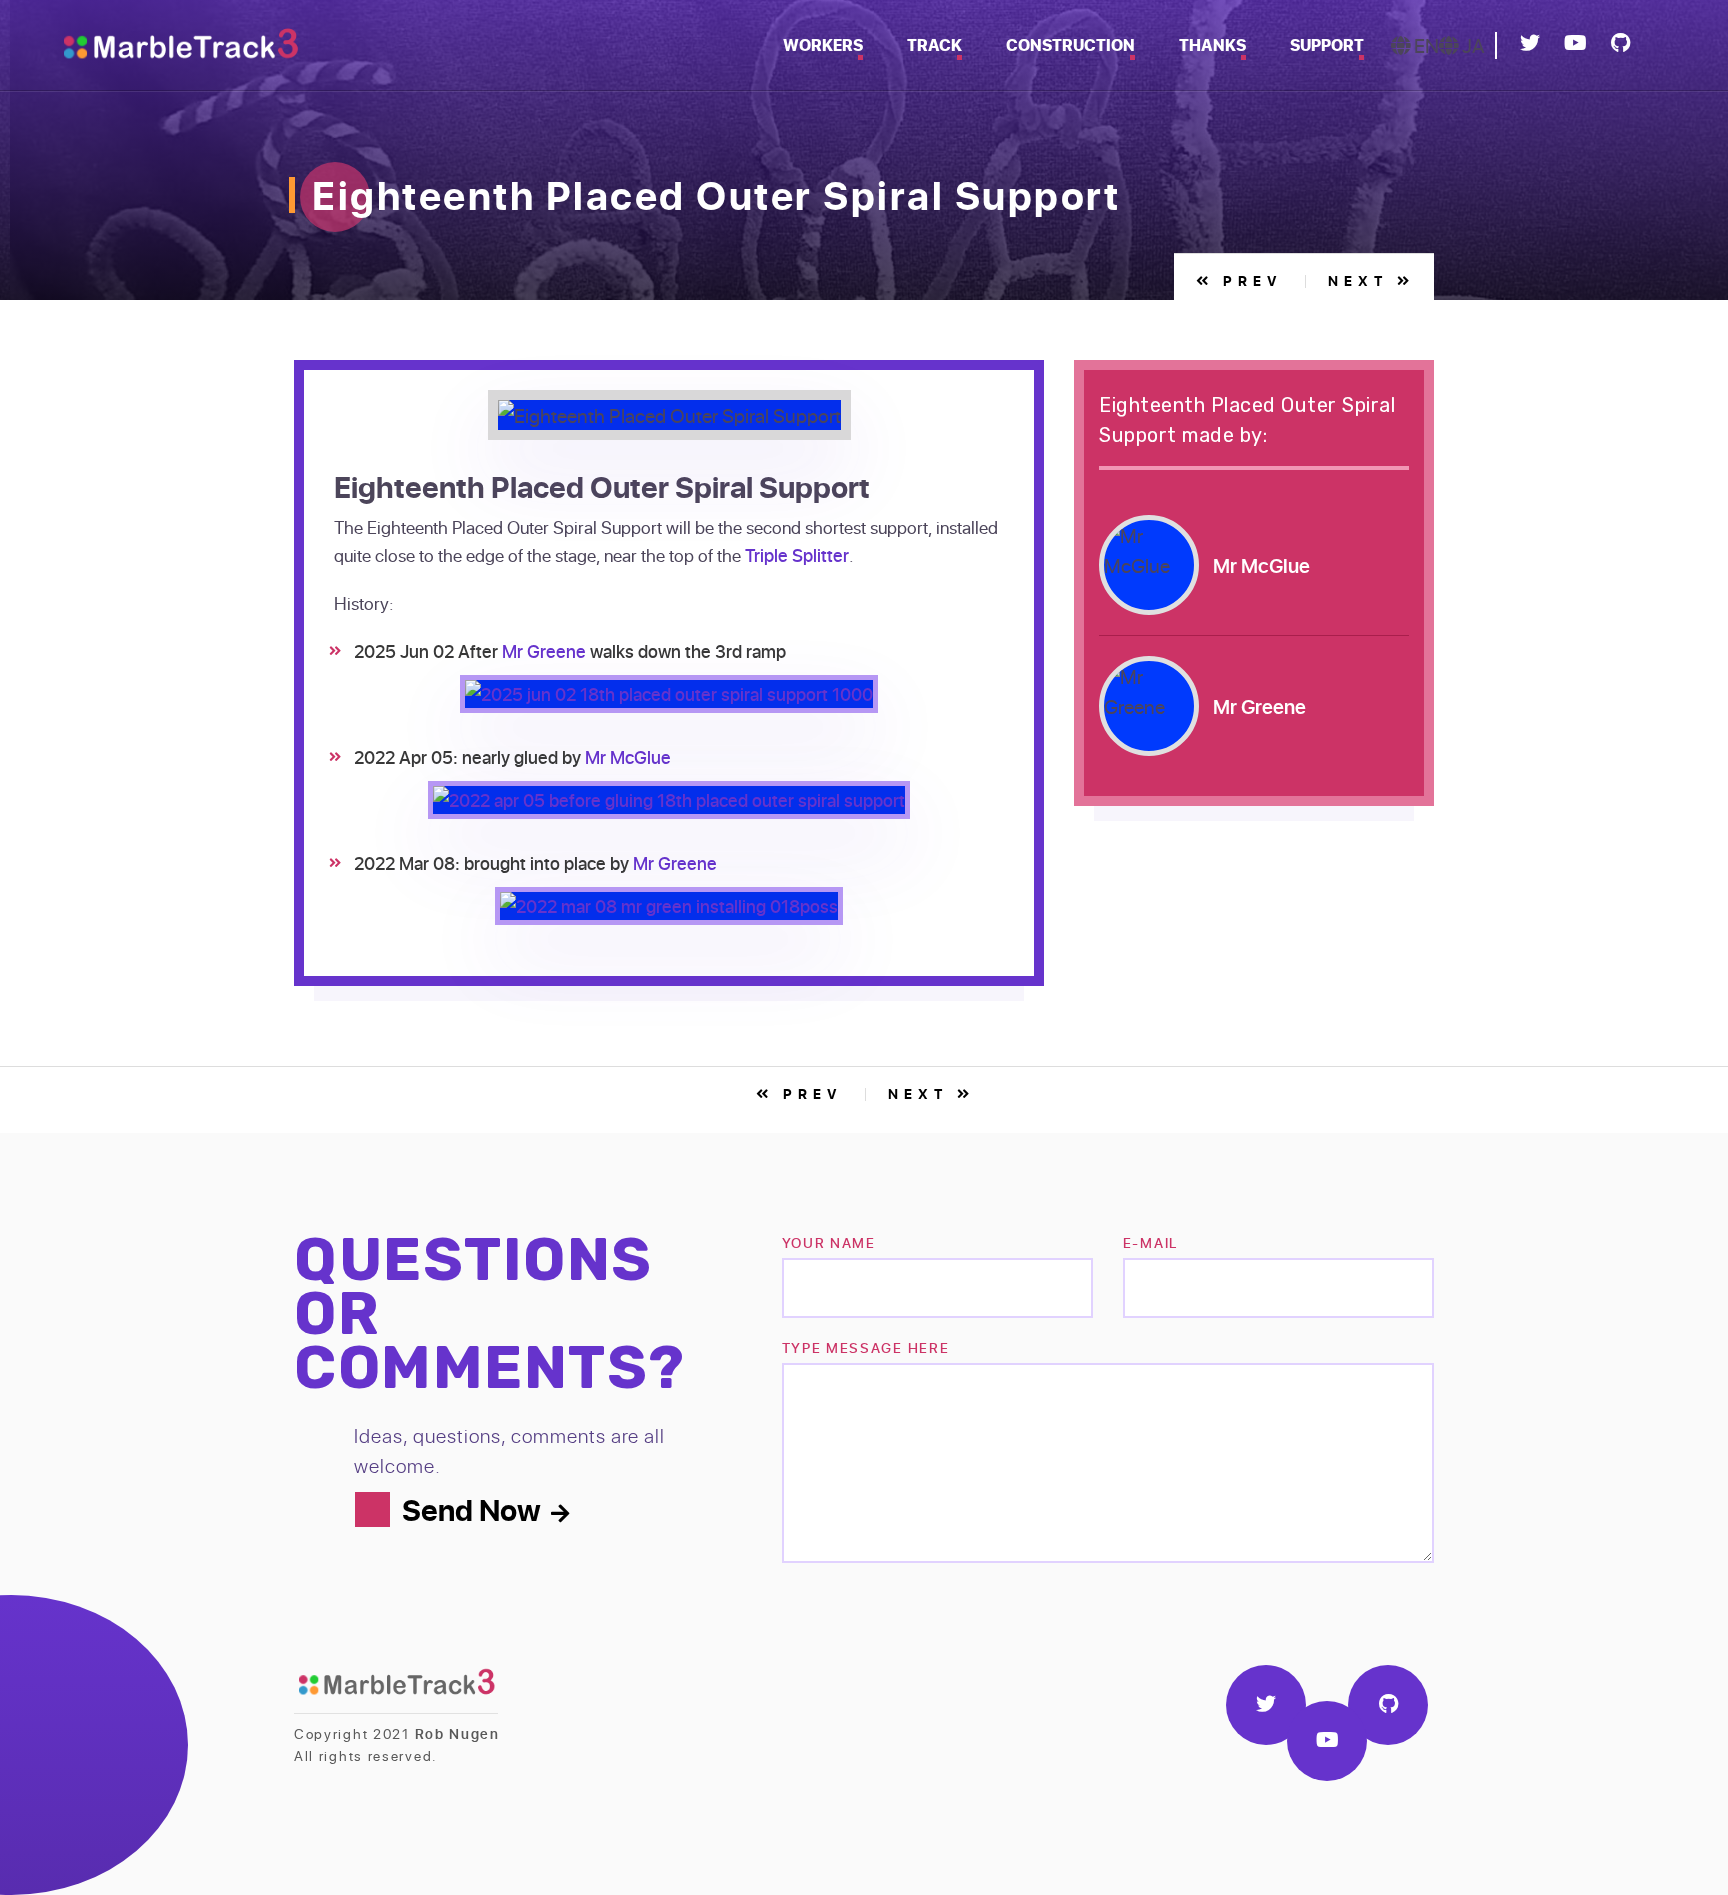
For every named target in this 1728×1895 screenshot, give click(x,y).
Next (1362, 280)
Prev (1248, 280)
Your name (829, 1242)
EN (1424, 45)
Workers (823, 45)
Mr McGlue (628, 757)
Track (934, 45)
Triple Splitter (797, 555)
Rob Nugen (457, 1733)
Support (1327, 45)
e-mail (1150, 1242)
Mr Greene (544, 651)
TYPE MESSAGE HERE (866, 1347)
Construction (1070, 45)
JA (1471, 45)
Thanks (1212, 45)
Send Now (471, 1509)
